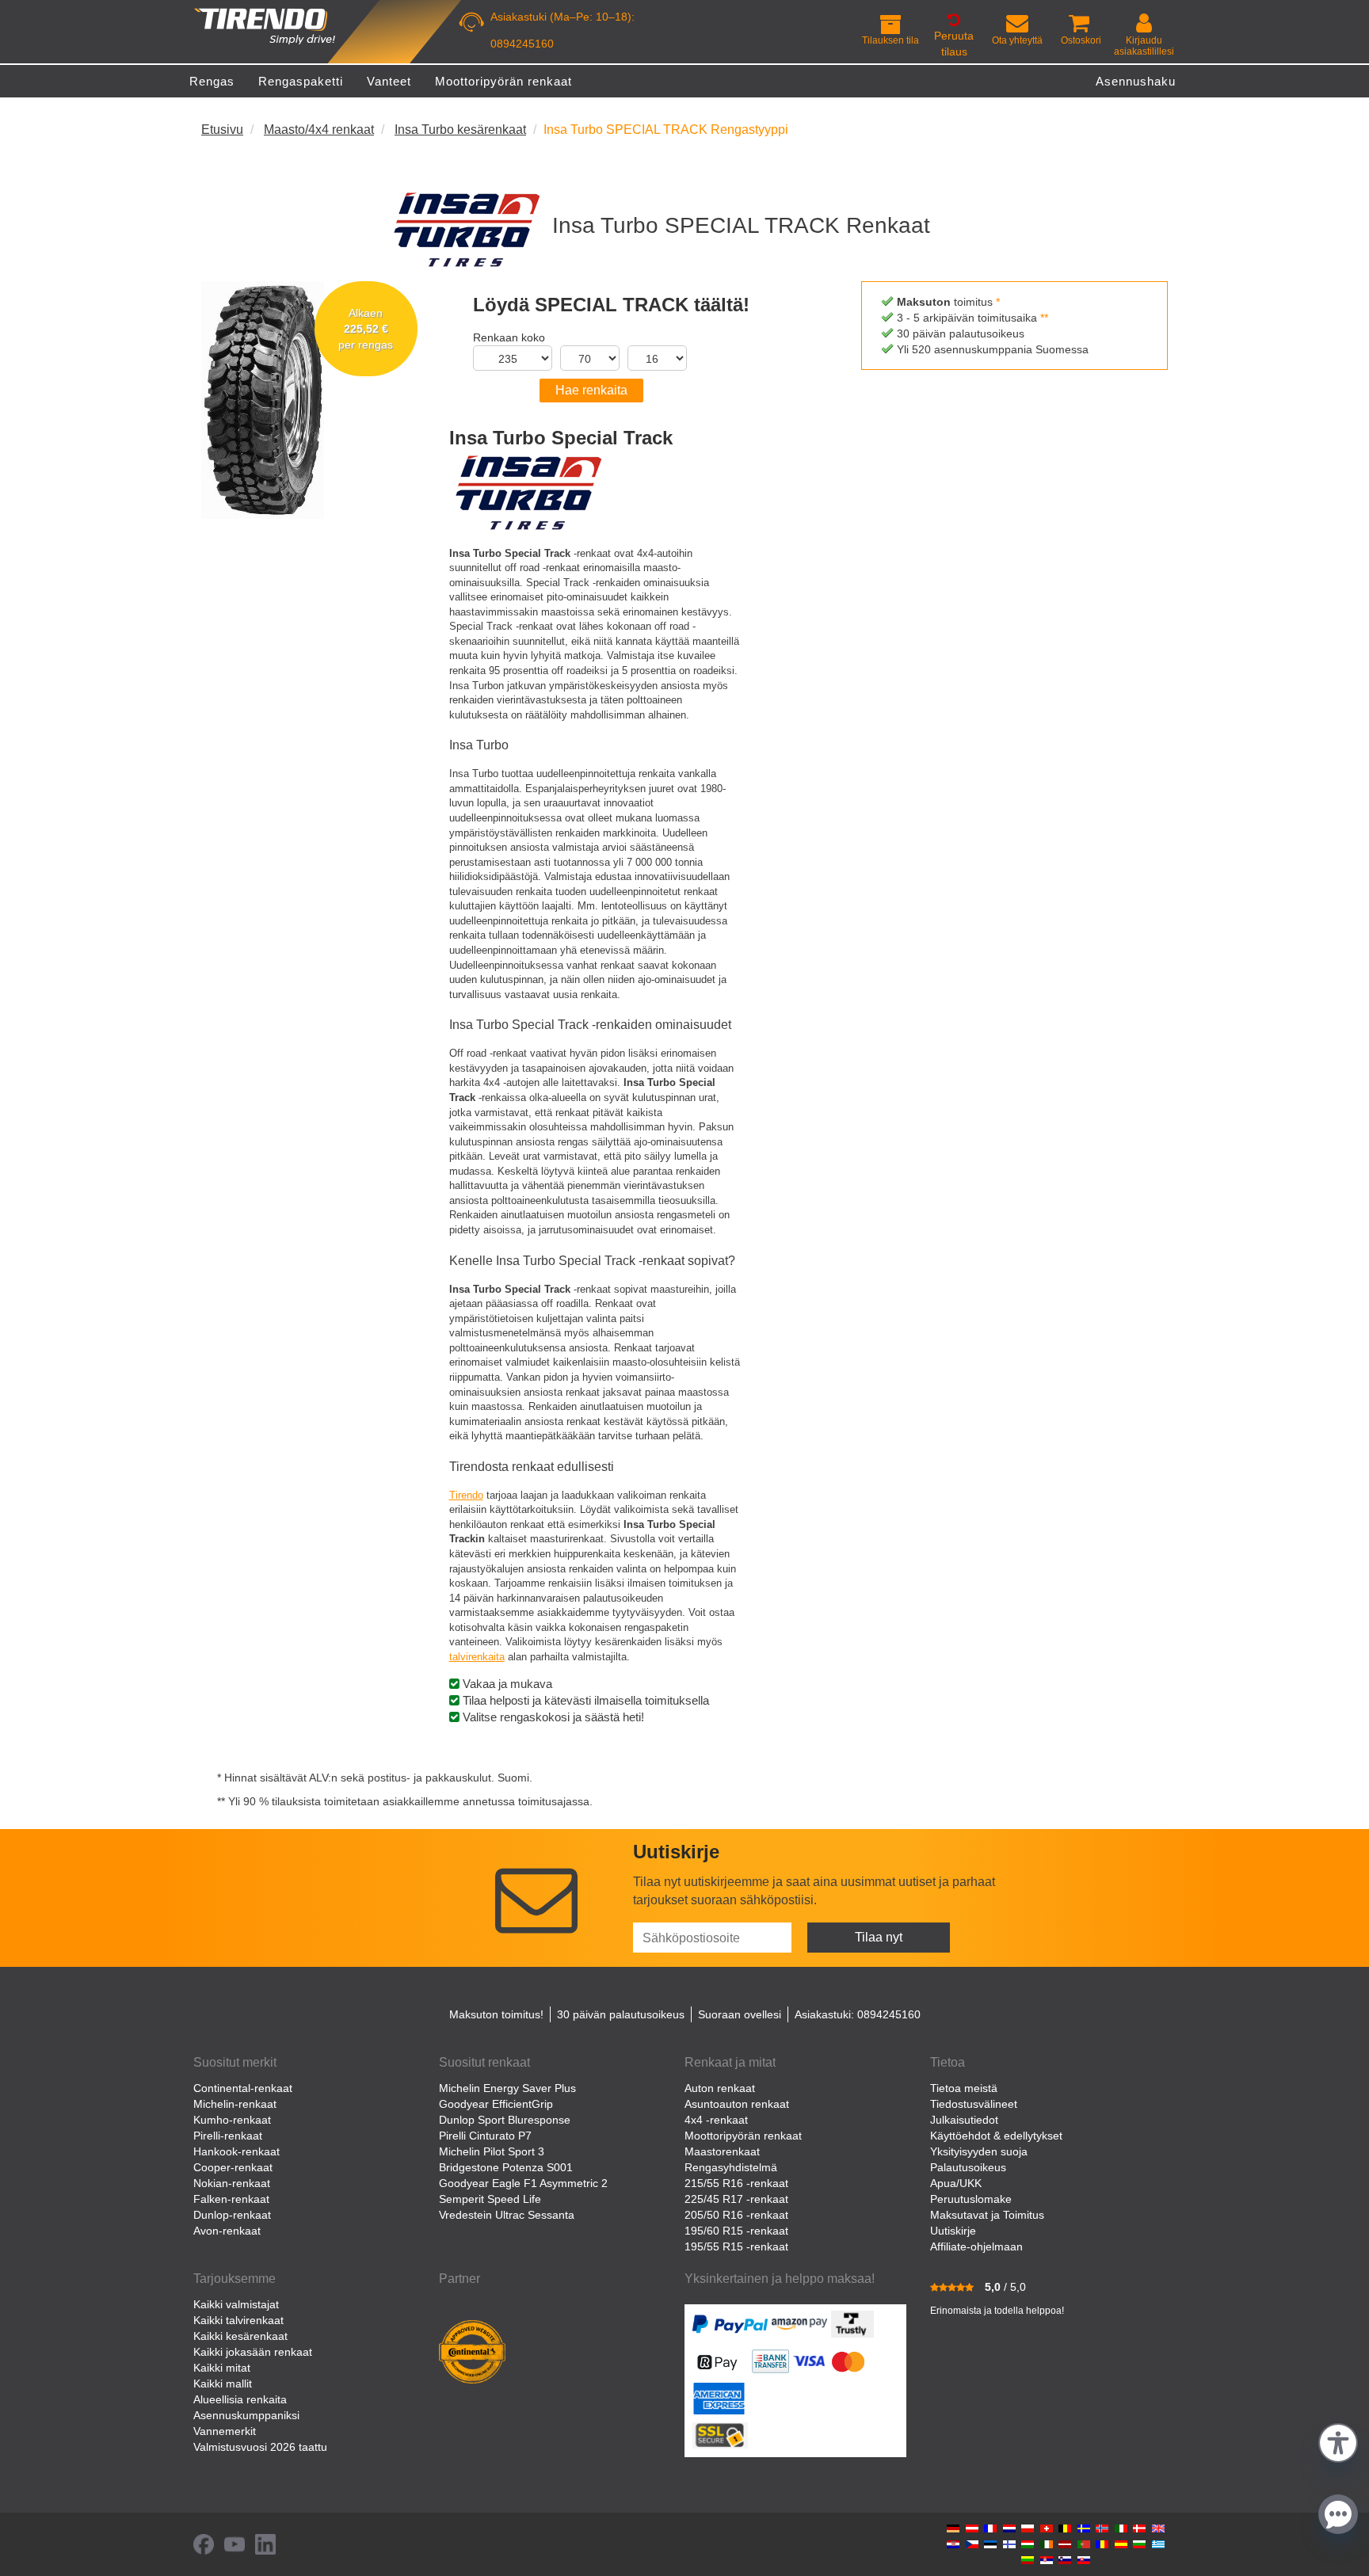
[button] (1338, 2441)
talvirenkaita (477, 1657)
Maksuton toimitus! (496, 2014)
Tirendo (466, 1495)
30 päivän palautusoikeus (621, 2014)
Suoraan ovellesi (740, 2014)
